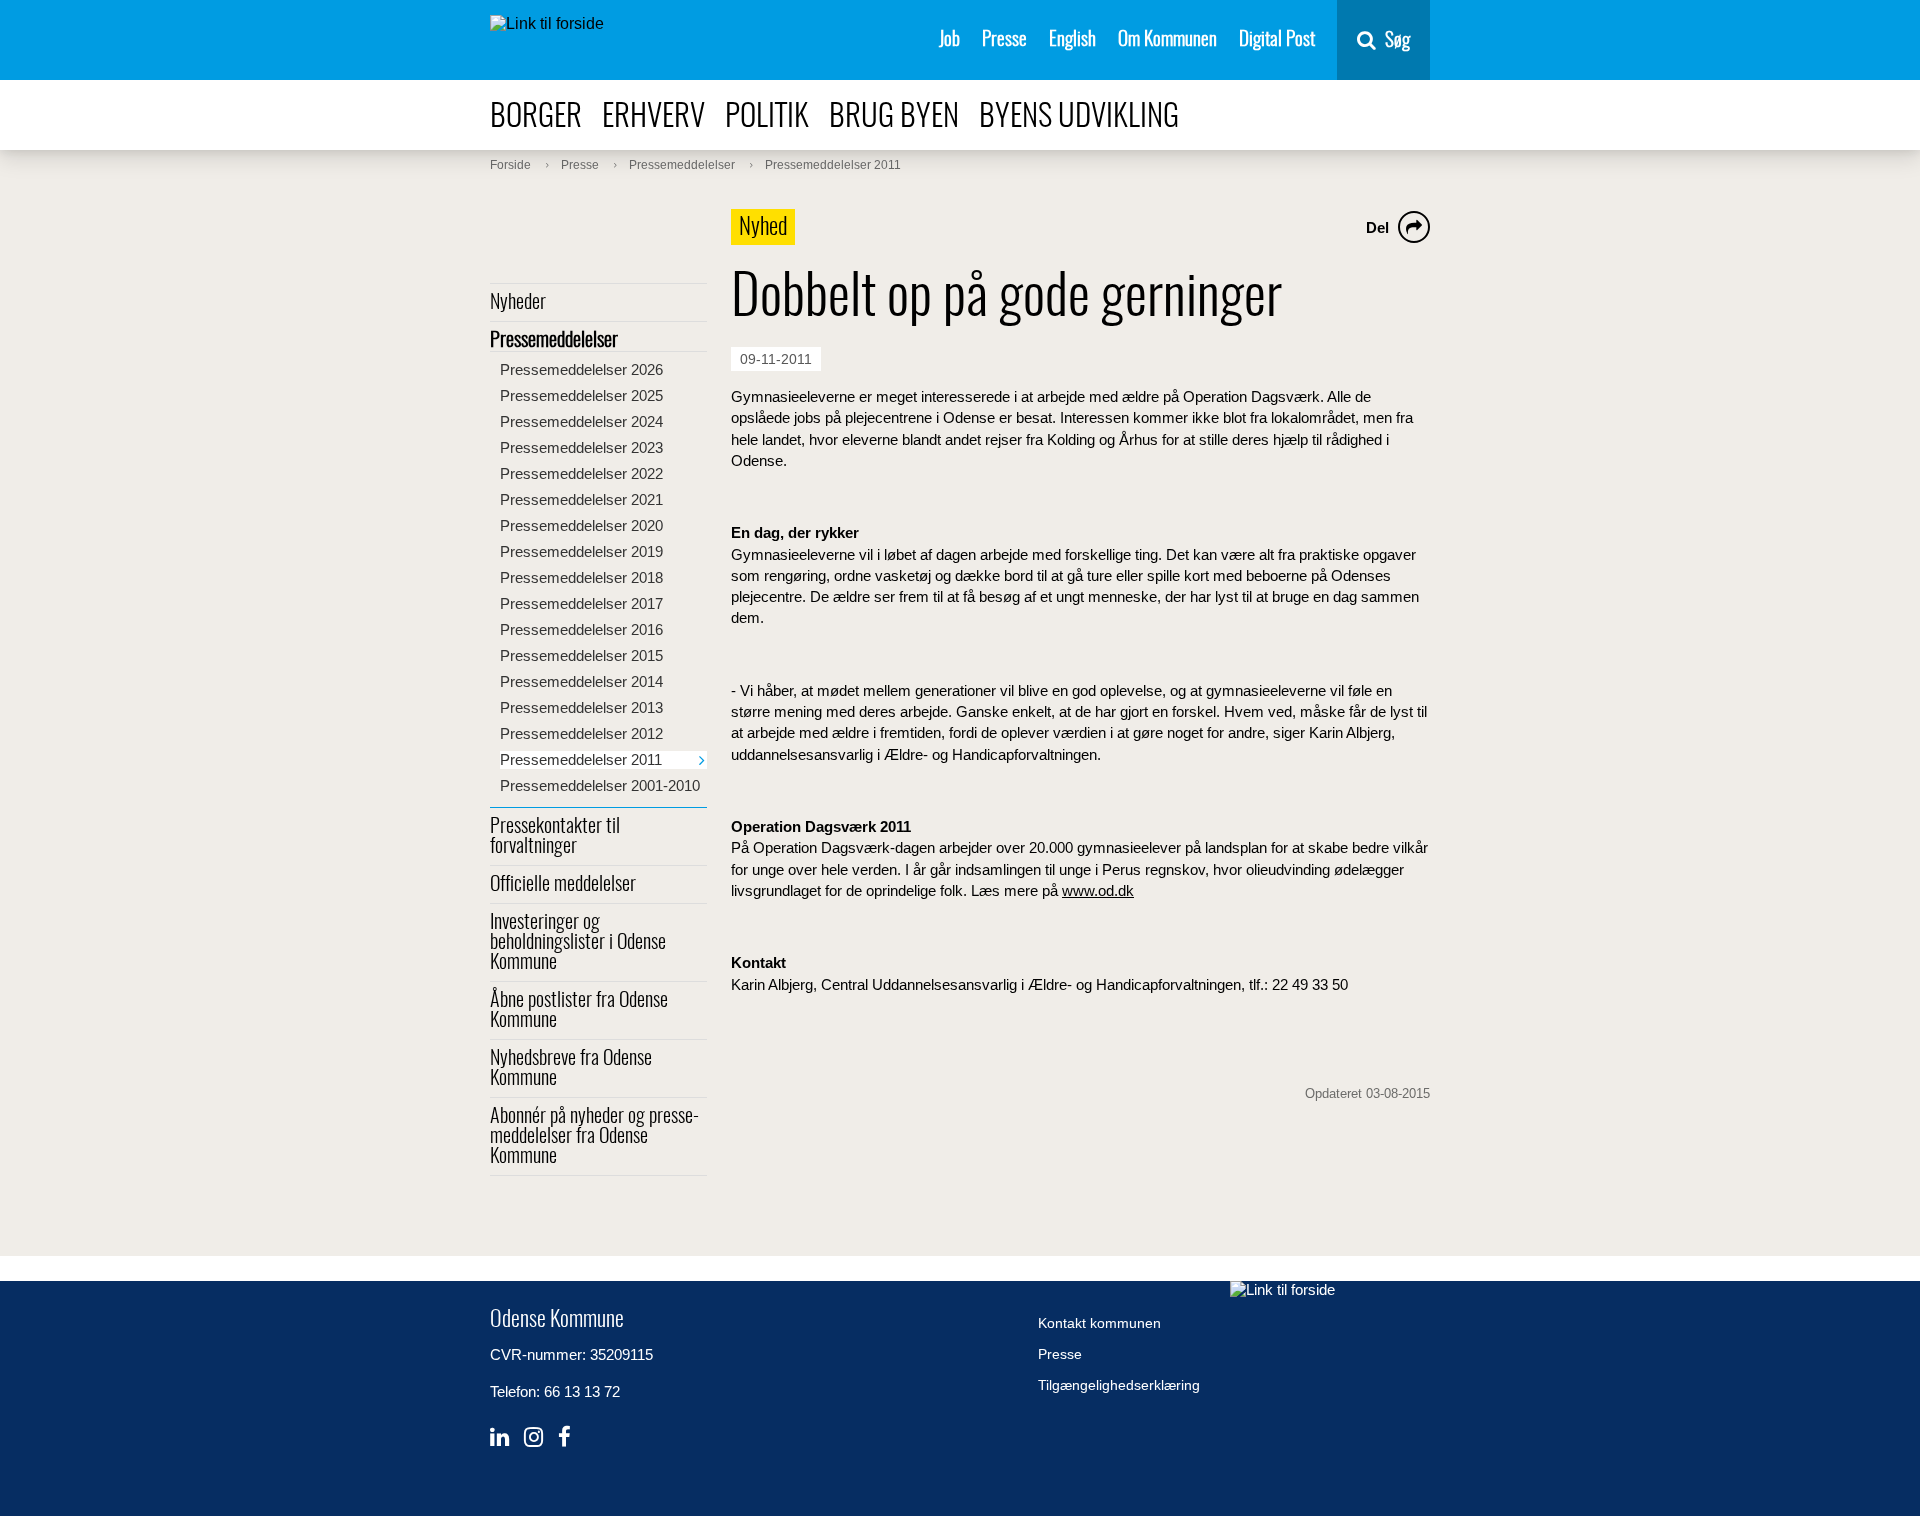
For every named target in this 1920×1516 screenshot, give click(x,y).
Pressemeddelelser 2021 (581, 499)
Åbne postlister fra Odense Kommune (579, 1011)
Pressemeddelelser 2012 (581, 733)
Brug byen (894, 117)
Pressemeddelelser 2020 (581, 525)
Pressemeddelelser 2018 (581, 577)
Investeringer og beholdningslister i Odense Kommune (578, 943)
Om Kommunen (1167, 40)
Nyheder (518, 303)
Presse (1004, 40)
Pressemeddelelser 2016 (581, 629)
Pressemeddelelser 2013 (581, 707)
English (1072, 40)
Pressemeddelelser (554, 341)
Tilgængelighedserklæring (1119, 1385)
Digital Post (1277, 40)
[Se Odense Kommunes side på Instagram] (533, 1437)
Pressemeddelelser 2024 (581, 421)
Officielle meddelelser (563, 885)
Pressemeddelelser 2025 (581, 395)
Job (949, 40)
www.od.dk (1098, 890)
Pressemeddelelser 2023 (581, 447)
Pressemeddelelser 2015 (581, 655)
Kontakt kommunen (1099, 1323)
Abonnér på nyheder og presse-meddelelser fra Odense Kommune (594, 1137)
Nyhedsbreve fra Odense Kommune (571, 1069)
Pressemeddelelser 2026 (581, 369)
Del (1377, 227)
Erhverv (653, 117)
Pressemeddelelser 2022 (581, 473)
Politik (767, 117)
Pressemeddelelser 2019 (581, 551)
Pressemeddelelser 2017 (581, 603)
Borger (536, 117)
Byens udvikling (1079, 117)
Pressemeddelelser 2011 (581, 759)
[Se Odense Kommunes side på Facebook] (564, 1437)
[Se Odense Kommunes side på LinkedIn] (499, 1437)
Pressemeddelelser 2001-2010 (600, 785)
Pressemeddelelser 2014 (581, 681)
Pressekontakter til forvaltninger (555, 837)
